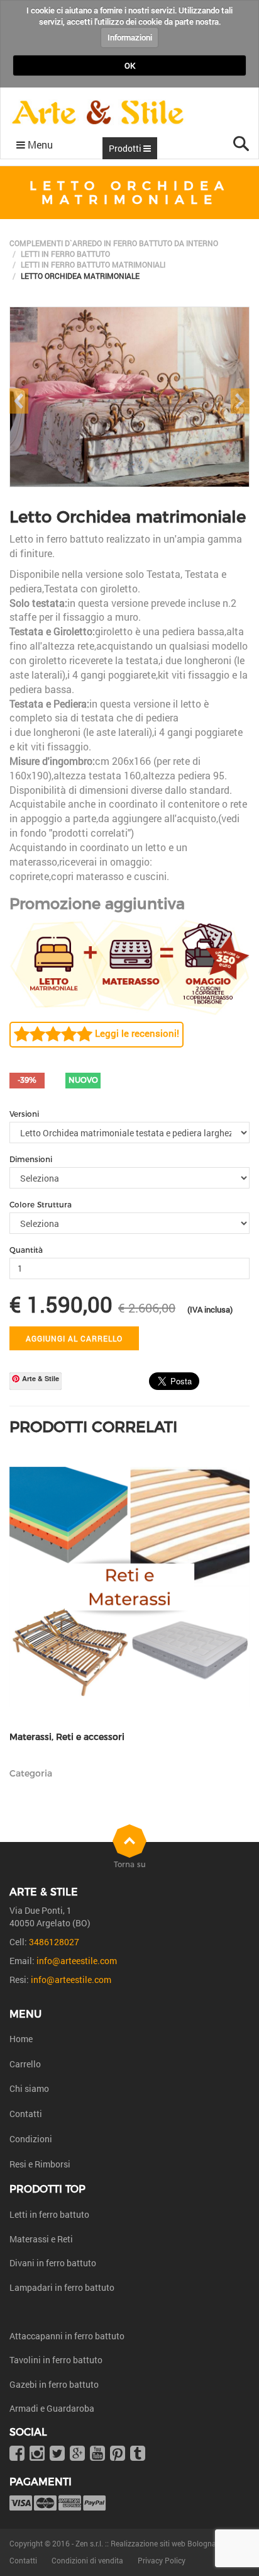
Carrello (25, 2064)
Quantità (26, 1250)
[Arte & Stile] (98, 112)
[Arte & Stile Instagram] (37, 2454)
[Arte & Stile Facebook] (17, 2454)
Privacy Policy (162, 2560)
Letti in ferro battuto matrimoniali (93, 264)
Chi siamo (29, 2088)
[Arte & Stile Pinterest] (118, 2454)
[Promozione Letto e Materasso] (129, 966)
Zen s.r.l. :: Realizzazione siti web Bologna (146, 2543)
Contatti (26, 2114)
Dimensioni (31, 1159)
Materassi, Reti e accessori (67, 1737)
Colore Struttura (41, 1205)
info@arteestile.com (77, 1961)
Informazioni (130, 37)
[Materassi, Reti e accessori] (129, 1587)
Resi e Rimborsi (40, 2164)
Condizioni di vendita (87, 2560)
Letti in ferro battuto (65, 254)
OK (130, 65)
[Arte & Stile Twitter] (57, 2454)
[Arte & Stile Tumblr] (138, 2454)
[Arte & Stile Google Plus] (77, 2454)
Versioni (24, 1114)
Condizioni (31, 2139)
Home (21, 2039)
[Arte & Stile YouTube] (97, 2454)
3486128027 (54, 1942)
